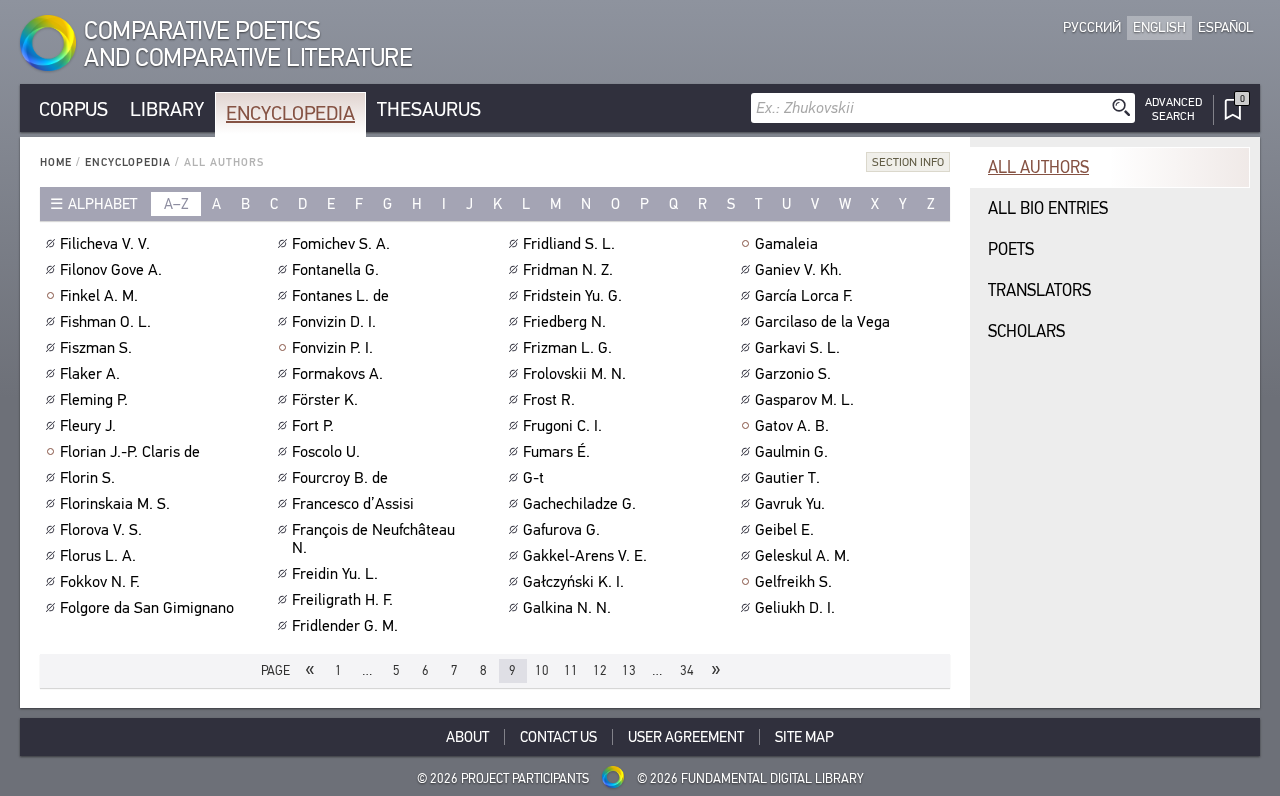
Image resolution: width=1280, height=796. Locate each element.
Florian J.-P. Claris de (130, 452)
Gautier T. (787, 478)
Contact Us (558, 737)
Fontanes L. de (340, 296)
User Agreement (686, 737)
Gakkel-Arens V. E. (585, 556)
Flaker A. (90, 374)
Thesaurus (429, 109)
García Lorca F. (804, 296)
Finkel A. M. (99, 296)
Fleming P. (94, 400)
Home (56, 162)
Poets (1011, 249)
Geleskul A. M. (802, 556)
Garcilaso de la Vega (822, 322)
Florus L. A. (98, 556)
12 (600, 670)
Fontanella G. (335, 270)
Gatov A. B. (792, 426)
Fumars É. (556, 452)
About (467, 737)
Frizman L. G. (567, 348)
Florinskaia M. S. (115, 504)
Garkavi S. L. (797, 348)
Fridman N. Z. (568, 270)
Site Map (804, 737)
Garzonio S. (793, 374)
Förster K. (325, 400)
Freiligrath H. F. (342, 600)
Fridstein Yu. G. (572, 296)
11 (571, 670)
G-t (533, 478)
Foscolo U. (326, 452)
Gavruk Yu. (790, 504)
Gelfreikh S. (793, 582)
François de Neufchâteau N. (373, 539)
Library (167, 109)
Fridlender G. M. (345, 626)
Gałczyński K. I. (573, 582)
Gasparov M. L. (804, 400)
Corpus (73, 109)
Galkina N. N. (567, 608)
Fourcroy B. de (340, 478)
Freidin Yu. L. (335, 574)
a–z (176, 204)
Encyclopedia (290, 113)
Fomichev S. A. (341, 244)
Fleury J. (88, 426)
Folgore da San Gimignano (147, 608)
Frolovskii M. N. (574, 374)
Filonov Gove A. (111, 270)
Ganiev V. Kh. (798, 270)
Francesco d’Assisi (353, 504)
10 (542, 670)
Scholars (1026, 331)
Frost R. (549, 400)
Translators (1039, 290)
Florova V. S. (101, 530)
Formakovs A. (337, 374)
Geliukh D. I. (795, 608)
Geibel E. (784, 530)
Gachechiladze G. (579, 504)
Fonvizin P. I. (332, 348)
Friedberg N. (564, 322)
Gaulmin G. (791, 452)
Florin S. (87, 478)
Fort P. (313, 426)
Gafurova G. (561, 530)
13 (629, 670)
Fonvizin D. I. (334, 322)
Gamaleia (786, 244)
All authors (1038, 167)
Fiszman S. (96, 348)
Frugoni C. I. (562, 426)
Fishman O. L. (105, 322)
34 (687, 670)
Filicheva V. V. (105, 244)
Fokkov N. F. (100, 582)
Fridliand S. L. (569, 244)
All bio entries (1048, 208)
